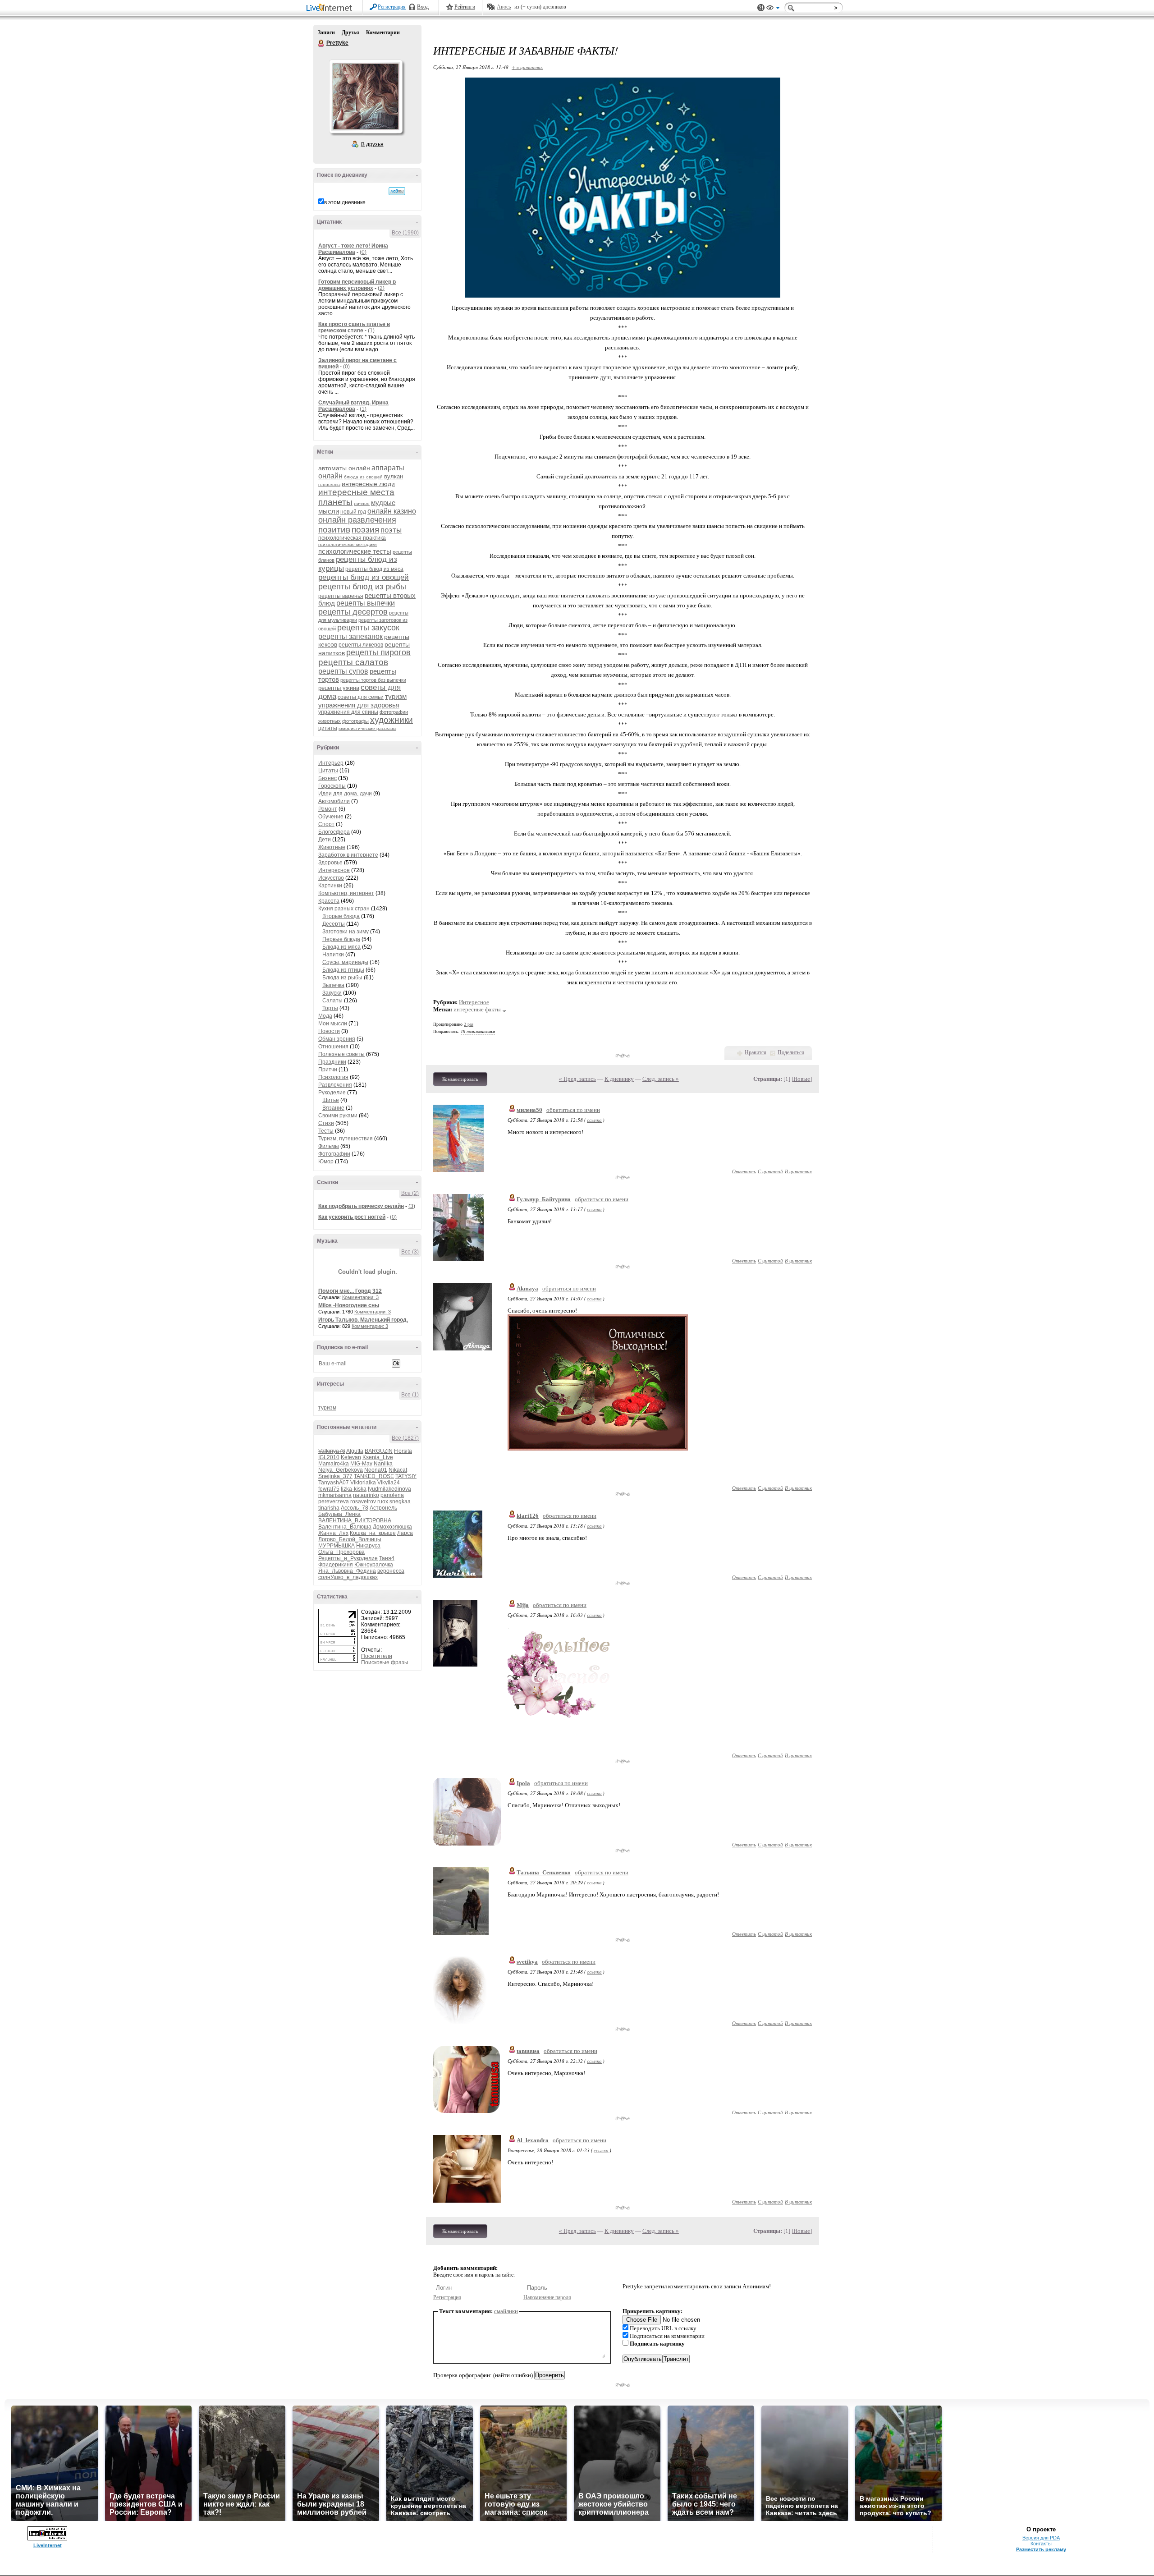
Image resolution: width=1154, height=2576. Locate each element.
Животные (332, 847)
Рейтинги (465, 7)
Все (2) (410, 1193)
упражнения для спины (348, 712)
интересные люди (368, 484)
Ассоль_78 (355, 1508)
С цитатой (770, 1171)
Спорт (326, 824)
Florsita (403, 1451)
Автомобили (334, 801)
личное (362, 503)
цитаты (328, 728)
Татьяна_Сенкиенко (544, 1872)
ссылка (594, 1120)
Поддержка (761, 8)
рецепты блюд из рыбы (362, 587)
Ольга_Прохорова (341, 1552)
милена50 (529, 1110)
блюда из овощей (363, 477)
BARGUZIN (379, 1451)
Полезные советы (341, 1054)
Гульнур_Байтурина (544, 1199)
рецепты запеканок (350, 636)
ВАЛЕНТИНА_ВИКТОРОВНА (355, 1520)
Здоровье (330, 863)
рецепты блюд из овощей (364, 577)
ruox (383, 1502)
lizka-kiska (354, 1489)
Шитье (331, 1100)
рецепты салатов (353, 662)
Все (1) (410, 1395)
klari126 (528, 1516)
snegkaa (400, 1502)
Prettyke (321, 43)
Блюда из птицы (343, 970)
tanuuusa (528, 2051)
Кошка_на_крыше (373, 1533)
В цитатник (798, 1171)
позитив (334, 530)
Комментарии (383, 32)
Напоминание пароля (547, 2297)
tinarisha (329, 1508)
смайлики (506, 2311)
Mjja (523, 1605)
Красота (329, 901)
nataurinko (366, 1495)
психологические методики (348, 544)
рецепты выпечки (366, 603)
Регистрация (392, 7)
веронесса (391, 1571)
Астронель (383, 1508)
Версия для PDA (1041, 2538)
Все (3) (410, 1252)
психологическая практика (352, 538)
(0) (363, 252)
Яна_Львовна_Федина (347, 1571)
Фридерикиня (336, 1565)
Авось (504, 7)
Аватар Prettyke (366, 96)
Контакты (1041, 2544)
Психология (333, 1077)
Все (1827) (405, 1438)
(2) (381, 288)
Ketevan (351, 1457)
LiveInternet (331, 8)
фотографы (355, 721)
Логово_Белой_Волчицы (350, 1539)
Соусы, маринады (345, 962)
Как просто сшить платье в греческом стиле (354, 327)
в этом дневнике (345, 202)
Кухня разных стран (344, 909)
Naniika (383, 1464)
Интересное (334, 870)
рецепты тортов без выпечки (373, 680)
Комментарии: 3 (360, 1297)
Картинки (330, 886)
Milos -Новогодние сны (349, 1305)
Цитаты (328, 771)
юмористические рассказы (367, 728)
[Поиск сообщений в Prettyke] (397, 191)
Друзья (350, 32)
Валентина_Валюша (345, 1527)
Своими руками (338, 1116)
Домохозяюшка (392, 1527)
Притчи (328, 1070)
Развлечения (335, 1085)
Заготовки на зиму (346, 932)
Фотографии (334, 1154)
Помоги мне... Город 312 (350, 1291)
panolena (392, 1495)
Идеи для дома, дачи (345, 794)
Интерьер (331, 763)
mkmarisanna (335, 1495)
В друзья (372, 144)
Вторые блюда (341, 916)
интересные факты (477, 1009)
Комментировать (460, 1079)
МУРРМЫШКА (337, 1546)
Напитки (333, 955)
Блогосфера (334, 832)
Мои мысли (333, 1024)
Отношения (333, 1047)
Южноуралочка (374, 1565)
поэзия (365, 530)
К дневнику (619, 1079)
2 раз (469, 1024)
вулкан (394, 476)
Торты (330, 1008)
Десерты (334, 924)
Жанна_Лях (333, 1533)
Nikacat (398, 1470)
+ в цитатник (527, 67)
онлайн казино (392, 511)
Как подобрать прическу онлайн (361, 1206)
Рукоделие (332, 1093)
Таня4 (387, 1558)
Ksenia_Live (378, 1457)
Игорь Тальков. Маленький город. (363, 1320)
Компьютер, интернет (346, 893)
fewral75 (329, 1489)
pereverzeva (334, 1502)
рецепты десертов (353, 612)
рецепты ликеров (361, 645)
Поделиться (791, 1052)
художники (392, 720)
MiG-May (361, 1464)
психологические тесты (355, 551)
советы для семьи (361, 697)
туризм (396, 696)
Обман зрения (337, 1039)
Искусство (331, 878)
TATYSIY (406, 1476)
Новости (329, 1031)
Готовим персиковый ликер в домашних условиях (357, 285)
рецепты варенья (341, 596)
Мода (325, 1016)
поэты (391, 530)
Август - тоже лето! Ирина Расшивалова (353, 249)
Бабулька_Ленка (339, 1514)
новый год (353, 512)
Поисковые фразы (385, 1662)
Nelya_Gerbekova (341, 1470)
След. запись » (661, 1079)
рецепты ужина (339, 688)
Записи (326, 32)
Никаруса (368, 1546)
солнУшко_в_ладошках (348, 1577)
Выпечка (333, 985)
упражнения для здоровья (359, 705)
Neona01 (376, 1470)
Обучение (331, 817)
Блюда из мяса (341, 947)
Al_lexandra (533, 2140)
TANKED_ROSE (374, 1476)
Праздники (332, 1062)
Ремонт (328, 809)
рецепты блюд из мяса (374, 569)
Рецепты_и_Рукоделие (348, 1558)
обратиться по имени (573, 1110)
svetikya (527, 1962)
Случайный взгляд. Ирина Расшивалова (353, 406)
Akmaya (527, 1288)
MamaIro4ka (334, 1464)
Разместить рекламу (1041, 2549)
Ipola (523, 1783)
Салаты (332, 1001)
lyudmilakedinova (389, 1489)
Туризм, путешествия (346, 1139)
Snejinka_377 (335, 1476)
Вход (423, 7)
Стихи (326, 1123)
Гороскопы (332, 786)
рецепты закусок (368, 628)
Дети (325, 840)
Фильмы (329, 1146)
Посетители (377, 1656)
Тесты (326, 1131)
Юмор (326, 1162)
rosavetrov (363, 1502)
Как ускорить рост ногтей (352, 1217)
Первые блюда (341, 939)
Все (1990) (405, 233)
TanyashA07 (334, 1483)
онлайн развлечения (357, 520)
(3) (412, 1206)
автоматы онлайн (344, 468)
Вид (773, 9)
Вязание (333, 1108)
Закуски (332, 993)
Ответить (744, 1171)
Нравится (756, 1052)
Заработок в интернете (348, 855)
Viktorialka (363, 1483)
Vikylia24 (389, 1483)
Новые (802, 1079)
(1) (371, 331)
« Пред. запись (577, 1079)
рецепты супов (343, 671)
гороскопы (329, 484)
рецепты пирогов (378, 652)
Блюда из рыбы (342, 978)
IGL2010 (329, 1457)
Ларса (405, 1533)
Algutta (355, 1451)
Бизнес (327, 778)
